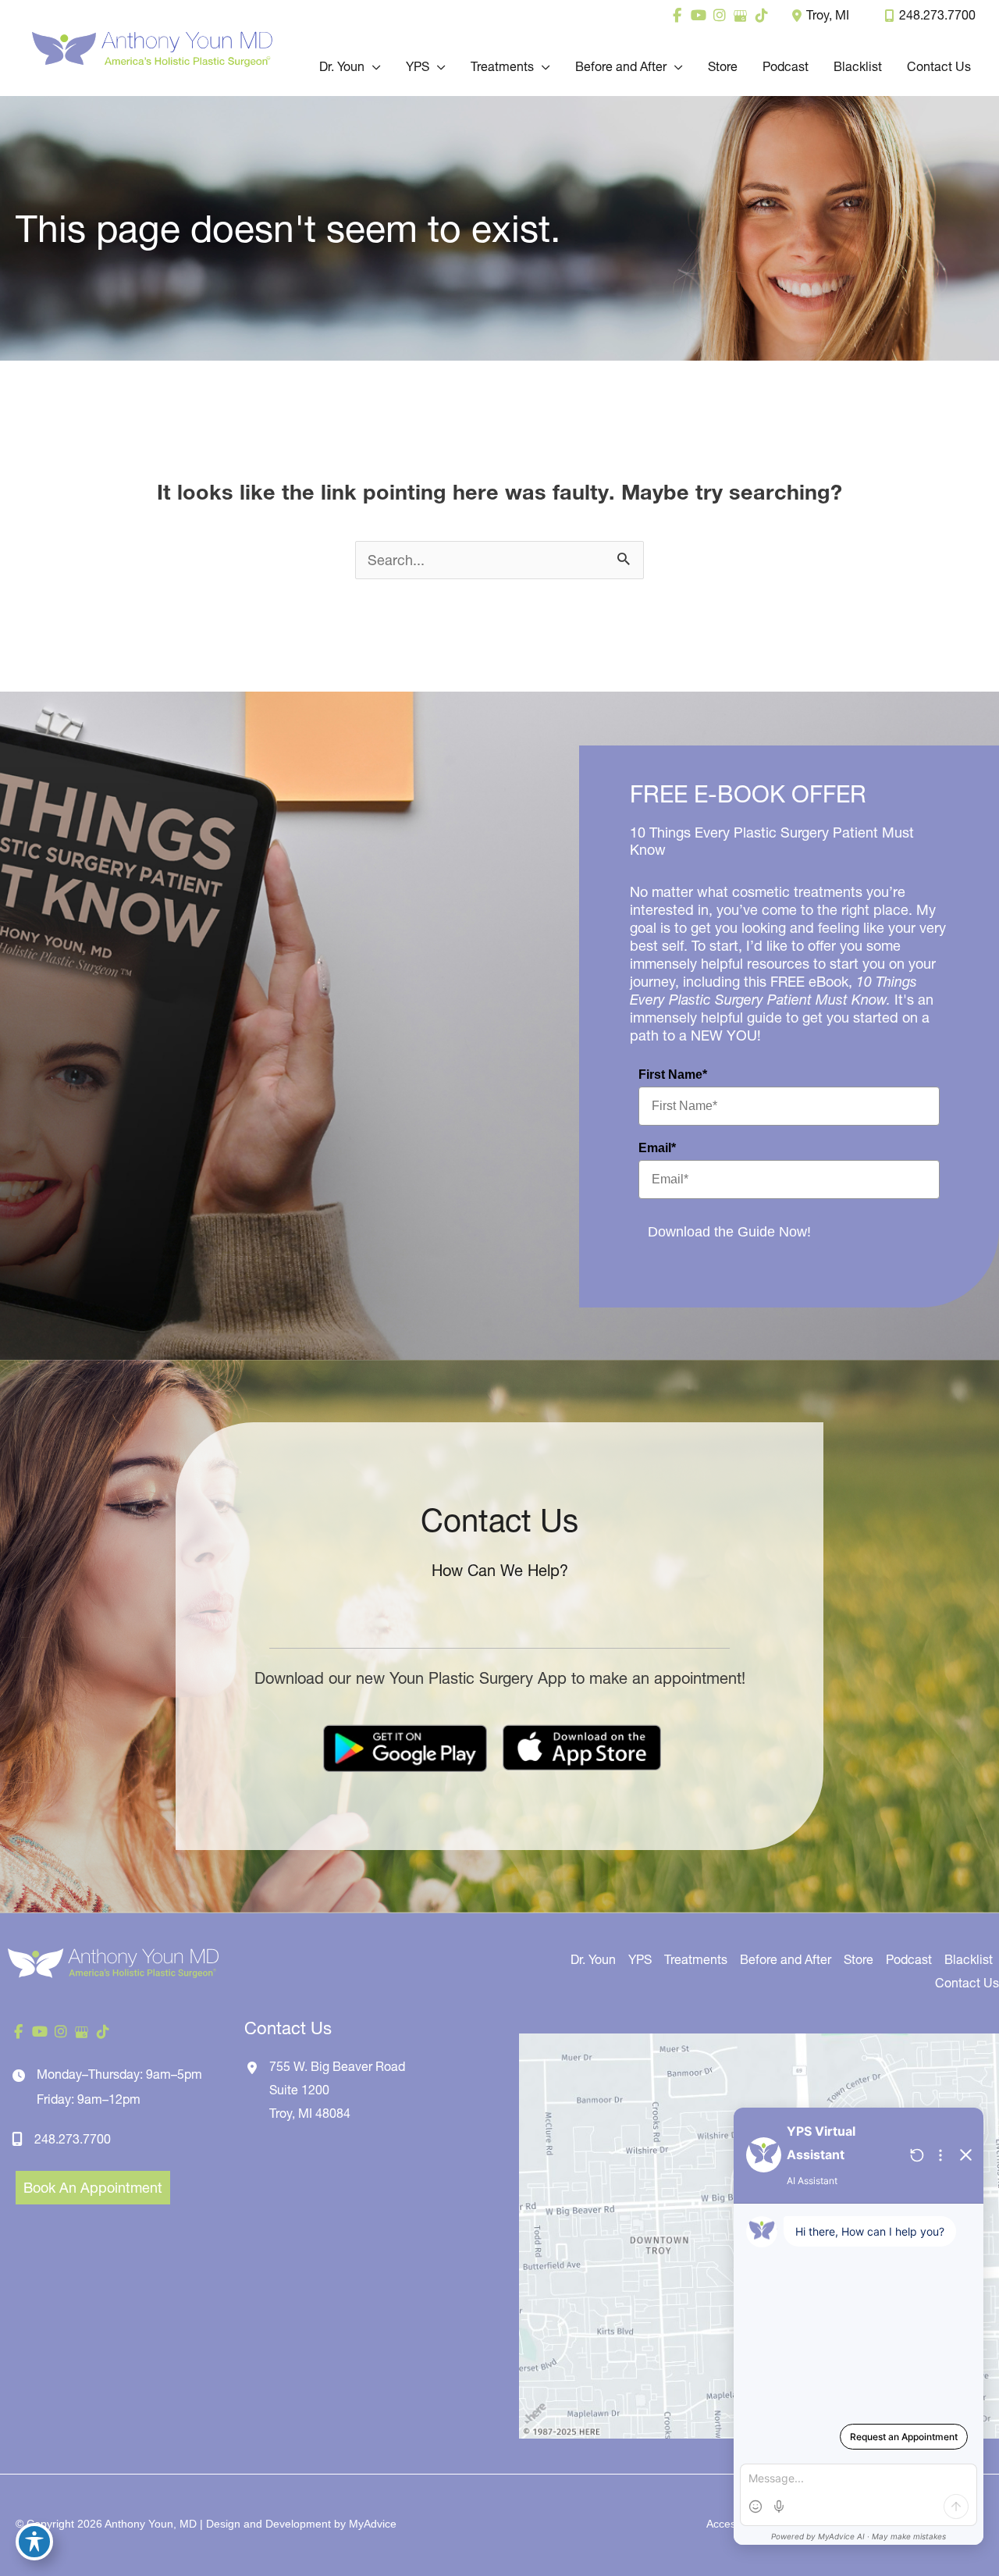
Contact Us (967, 1983)
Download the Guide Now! (729, 1232)
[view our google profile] (740, 16)
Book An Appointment (93, 2188)
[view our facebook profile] (677, 16)
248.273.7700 (937, 15)
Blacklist (969, 1959)
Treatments (696, 1959)
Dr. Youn (593, 1959)
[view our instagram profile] (719, 16)
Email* (657, 1148)
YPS (640, 1959)
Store (859, 1959)
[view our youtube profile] (698, 16)
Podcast (909, 1959)
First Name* (673, 1075)
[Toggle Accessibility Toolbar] (34, 2542)
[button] (373, 66)
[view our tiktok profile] (761, 16)
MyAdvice (373, 2524)
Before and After (786, 1959)
